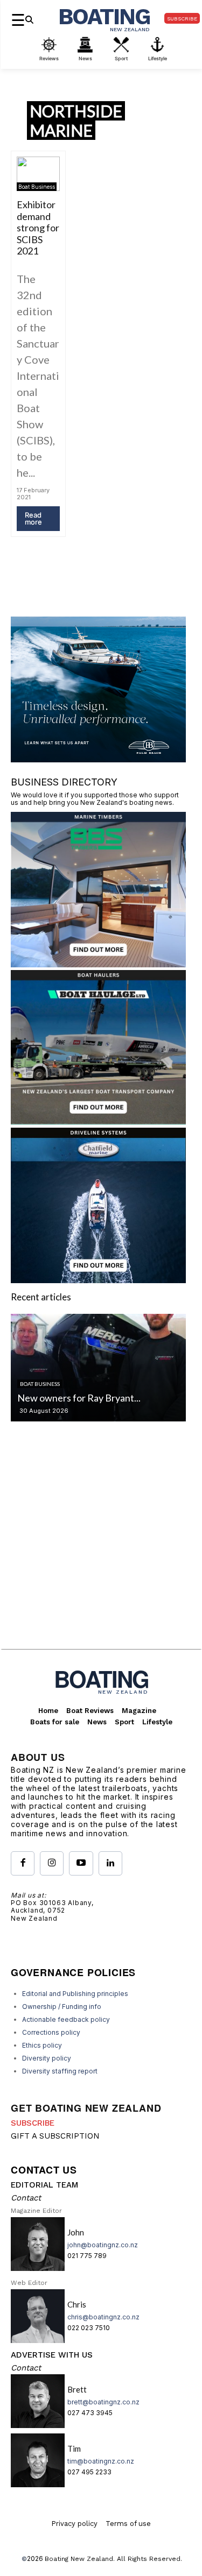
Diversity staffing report (60, 2071)
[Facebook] (23, 1863)
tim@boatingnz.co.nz (101, 2461)
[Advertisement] (101, 1544)
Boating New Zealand (79, 2559)
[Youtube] (81, 1863)
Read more (33, 518)
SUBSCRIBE (33, 2123)
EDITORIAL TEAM (44, 2185)
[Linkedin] (110, 1863)
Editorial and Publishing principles (75, 1994)
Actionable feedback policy (66, 2019)
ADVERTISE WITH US (52, 2355)
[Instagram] (52, 1863)
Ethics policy (42, 2045)
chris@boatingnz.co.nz (103, 2317)
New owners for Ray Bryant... (79, 1398)
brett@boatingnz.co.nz (103, 2402)
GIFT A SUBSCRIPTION (55, 2136)
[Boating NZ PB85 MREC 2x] (98, 759)
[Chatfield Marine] (98, 1280)
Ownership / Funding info (62, 2007)
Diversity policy (47, 2058)
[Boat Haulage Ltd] (98, 1121)
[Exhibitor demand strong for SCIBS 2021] (38, 174)
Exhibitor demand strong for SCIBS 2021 (38, 228)
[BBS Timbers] (98, 964)
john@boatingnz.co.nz (103, 2245)
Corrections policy (51, 2032)
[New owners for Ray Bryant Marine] (98, 1368)
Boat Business (37, 187)
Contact (26, 2198)
